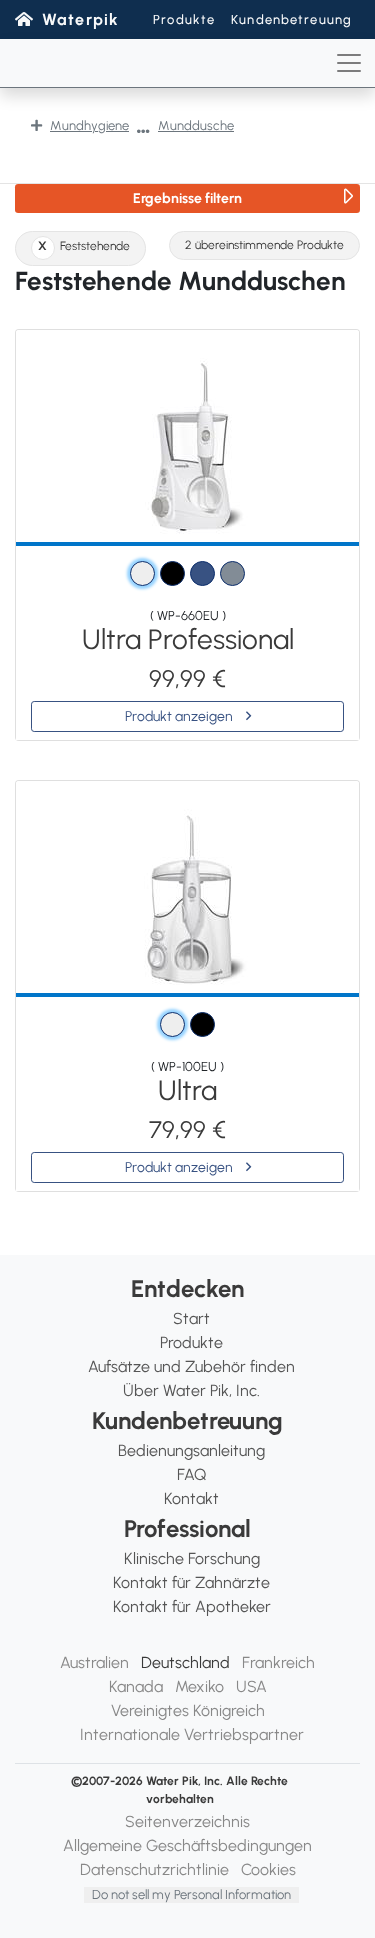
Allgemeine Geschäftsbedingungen (187, 1845)
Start (191, 1318)
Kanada (136, 1686)
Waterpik (80, 19)
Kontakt (191, 1498)
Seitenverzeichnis (187, 1821)
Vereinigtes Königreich (188, 1710)
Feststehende (95, 246)
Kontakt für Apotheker (192, 1606)
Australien (94, 1662)
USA (251, 1686)
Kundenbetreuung (291, 19)
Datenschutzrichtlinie (154, 1869)
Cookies (268, 1869)
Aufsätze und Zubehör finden (191, 1366)
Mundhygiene (89, 125)
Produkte (184, 19)
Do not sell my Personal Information (191, 1894)
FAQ (191, 1474)
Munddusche (196, 125)
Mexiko (199, 1686)
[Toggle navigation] (349, 63)
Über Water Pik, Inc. (191, 1390)
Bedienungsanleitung (191, 1450)
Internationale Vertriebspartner (192, 1734)
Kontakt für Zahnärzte (191, 1582)
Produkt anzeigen (180, 716)
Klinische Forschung (192, 1558)
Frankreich (278, 1662)
